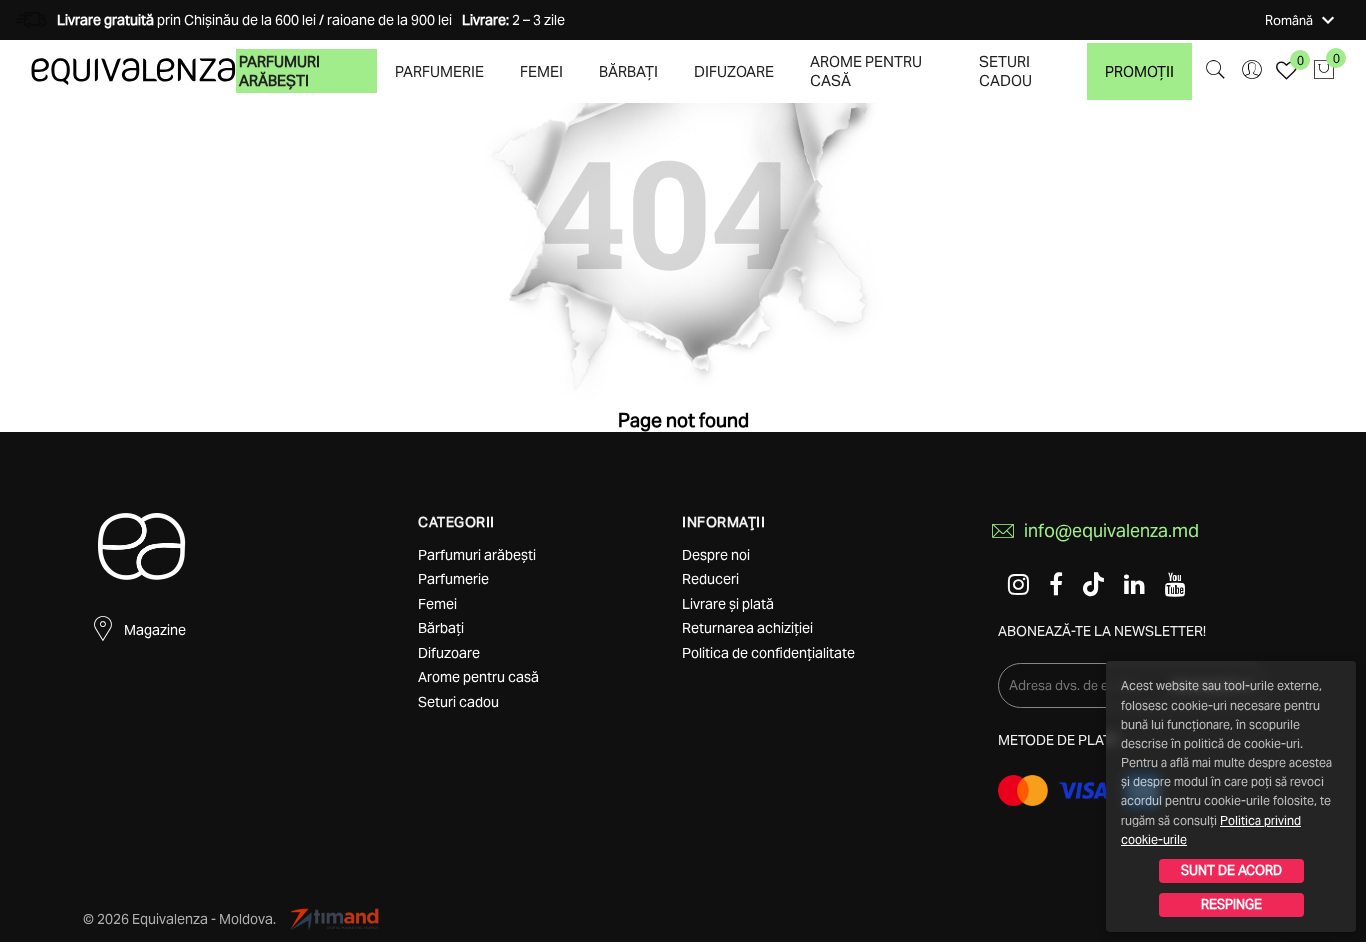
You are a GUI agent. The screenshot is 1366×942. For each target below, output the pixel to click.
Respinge (1231, 904)
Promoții (1139, 71)
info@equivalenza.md (1111, 530)
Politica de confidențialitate (768, 653)
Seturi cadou (1005, 71)
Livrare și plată (728, 604)
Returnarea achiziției (747, 628)
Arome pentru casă (866, 71)
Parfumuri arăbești (279, 71)
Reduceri (710, 579)
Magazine (155, 630)
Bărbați (628, 71)
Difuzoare (734, 71)
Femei (541, 71)
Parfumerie (439, 71)
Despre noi (716, 555)
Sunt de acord (1231, 870)
